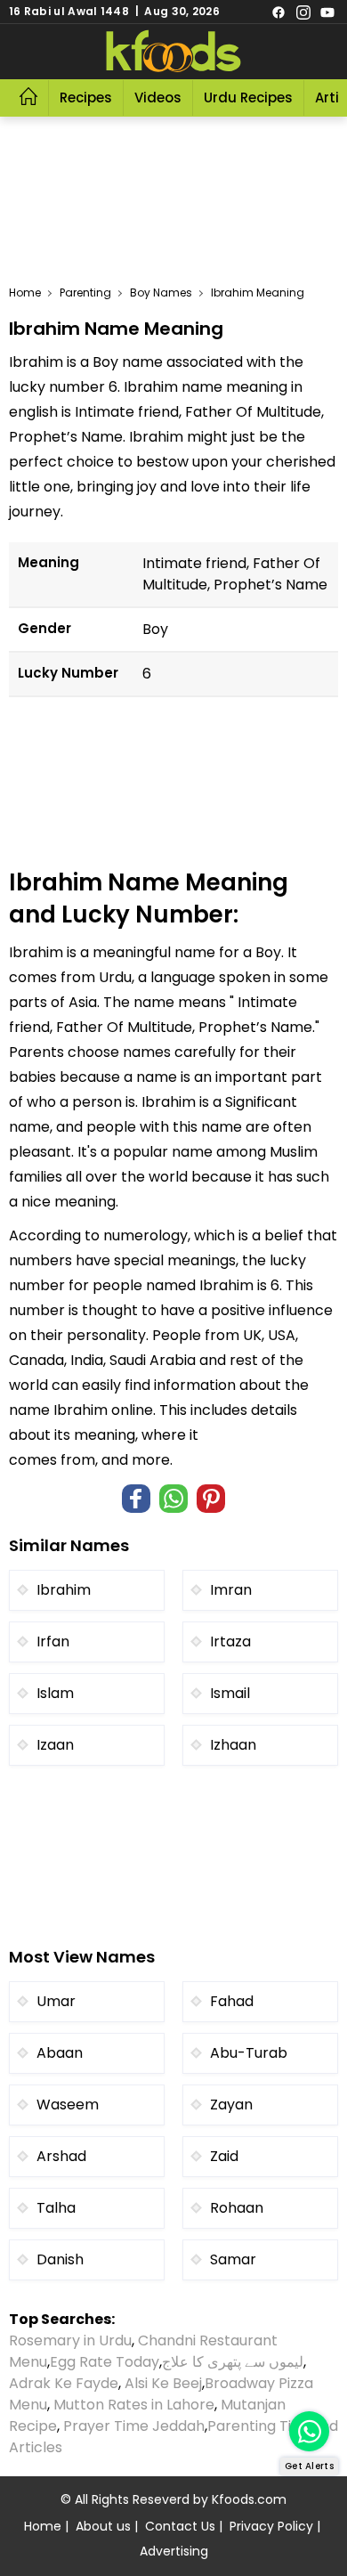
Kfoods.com (249, 2499)
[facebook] (278, 12)
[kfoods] (173, 52)
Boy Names (161, 293)
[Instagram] (303, 12)
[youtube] (327, 12)
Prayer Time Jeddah (134, 2426)
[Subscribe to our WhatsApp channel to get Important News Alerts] (309, 2431)
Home (25, 293)
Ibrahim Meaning (258, 293)
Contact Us (180, 2526)
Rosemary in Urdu (70, 2340)
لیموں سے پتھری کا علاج (233, 2362)
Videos (158, 98)
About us (103, 2526)
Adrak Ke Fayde (64, 2383)
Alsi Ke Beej (163, 2383)
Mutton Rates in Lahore (134, 2405)
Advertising (174, 2551)
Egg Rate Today (105, 2362)
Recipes (86, 98)
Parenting (85, 293)
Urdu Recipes (248, 98)
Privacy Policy (271, 2526)
